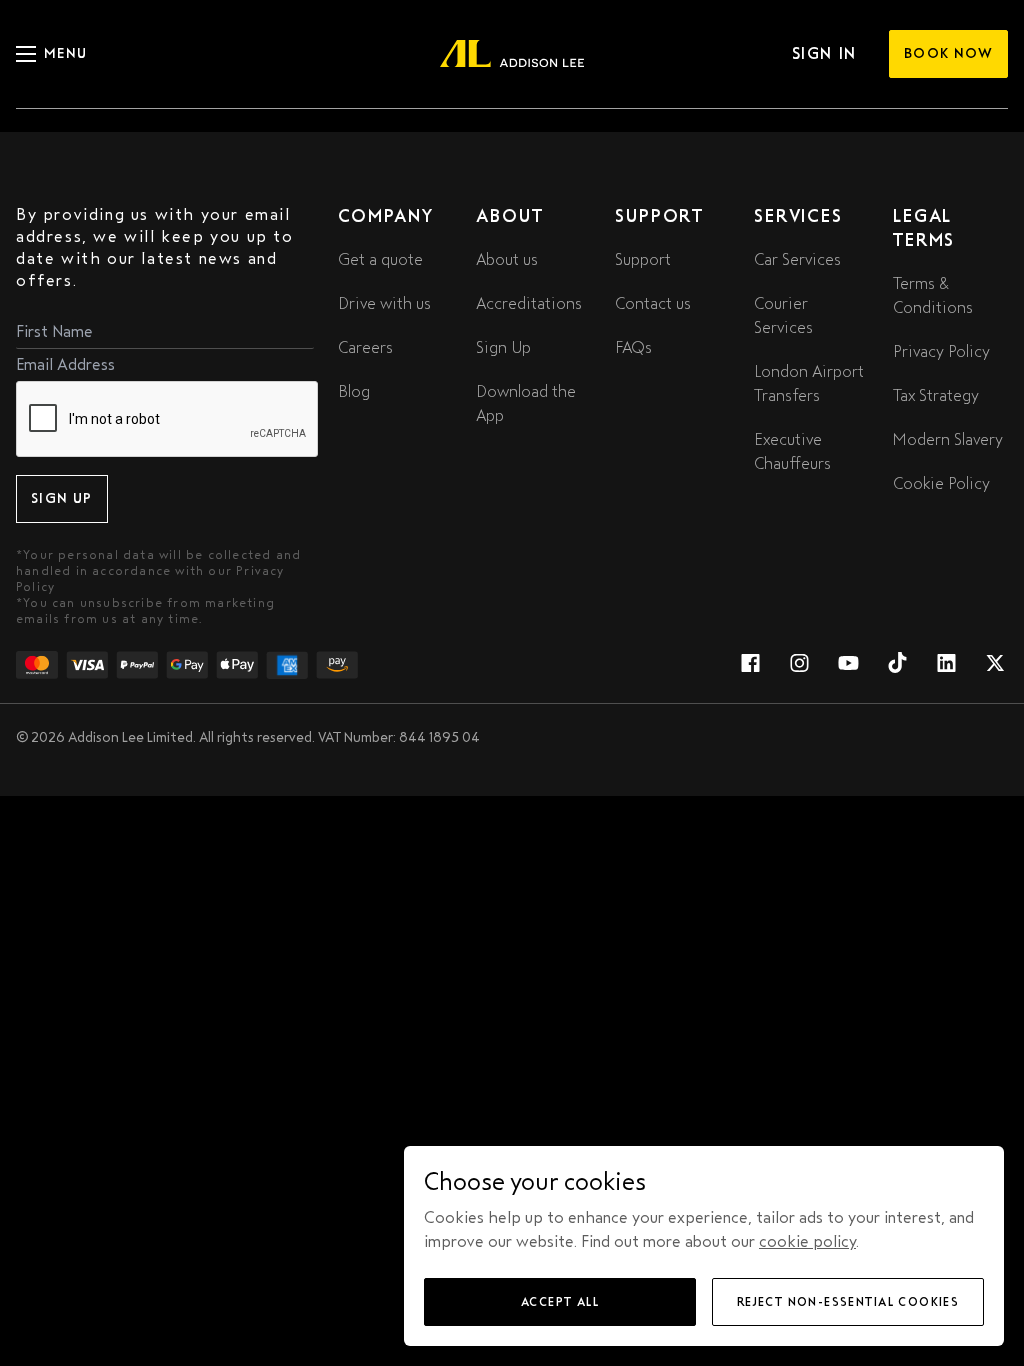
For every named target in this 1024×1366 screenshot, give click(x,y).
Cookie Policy (941, 483)
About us (507, 259)
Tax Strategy (936, 395)
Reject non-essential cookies (848, 1302)
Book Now (948, 53)
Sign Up (62, 498)
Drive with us (384, 303)
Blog (354, 391)
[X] (995, 665)
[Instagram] (799, 665)
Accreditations (529, 303)
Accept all (560, 1302)
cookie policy (807, 1241)
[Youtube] (848, 665)
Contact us (653, 303)
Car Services (797, 259)
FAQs (633, 347)
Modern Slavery (948, 439)
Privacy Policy (941, 351)
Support (643, 259)
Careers (365, 347)
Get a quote (380, 259)
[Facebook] (750, 665)
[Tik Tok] (897, 665)
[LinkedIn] (946, 665)
